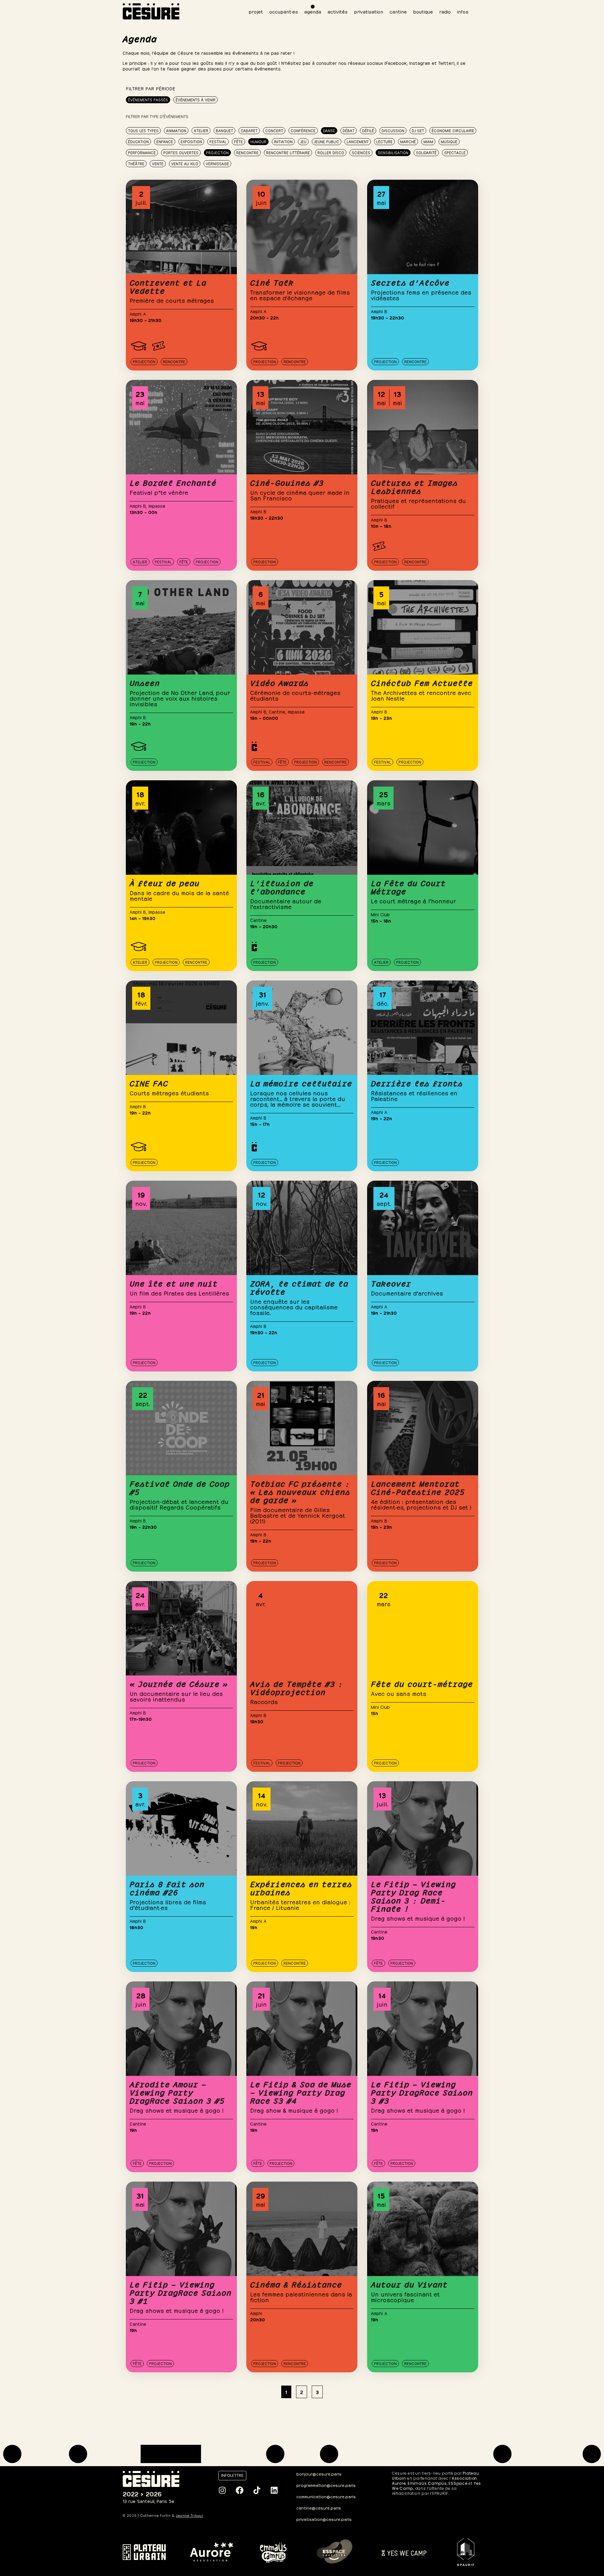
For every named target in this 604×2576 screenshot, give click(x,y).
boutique (423, 11)
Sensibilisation (393, 152)
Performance (142, 152)
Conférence (303, 130)
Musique (449, 141)
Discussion (393, 130)
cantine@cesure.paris (319, 2508)
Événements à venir (196, 99)
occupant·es (284, 11)
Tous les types (143, 130)
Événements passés (148, 99)
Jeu (303, 141)
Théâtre (136, 163)
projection (217, 152)
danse (329, 130)
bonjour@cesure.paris (319, 2474)
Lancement (358, 141)
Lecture (384, 141)
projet (256, 11)
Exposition (191, 141)
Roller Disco (331, 152)
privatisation (369, 11)
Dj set (418, 130)
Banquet (224, 130)
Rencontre (247, 152)
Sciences (361, 152)
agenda (313, 11)
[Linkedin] (274, 2490)
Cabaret (249, 130)
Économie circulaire (453, 130)
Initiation (283, 141)
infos (463, 11)
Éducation (138, 141)
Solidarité (426, 152)
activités (338, 11)
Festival (218, 141)
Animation (176, 130)
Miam (428, 141)
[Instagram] (222, 2490)
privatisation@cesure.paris (324, 2519)
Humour (258, 141)
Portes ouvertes (181, 152)
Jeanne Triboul (190, 2516)
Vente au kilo (185, 163)
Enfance (165, 141)
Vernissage (217, 163)
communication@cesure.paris (326, 2496)
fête (238, 141)
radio (445, 11)
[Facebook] (239, 2490)
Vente (158, 163)
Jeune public (327, 141)
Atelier (201, 130)
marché (408, 141)
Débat (349, 130)
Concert (274, 130)
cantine (398, 11)
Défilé (368, 130)
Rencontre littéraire (288, 152)
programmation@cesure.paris (326, 2485)
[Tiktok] (257, 2490)
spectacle (455, 152)
